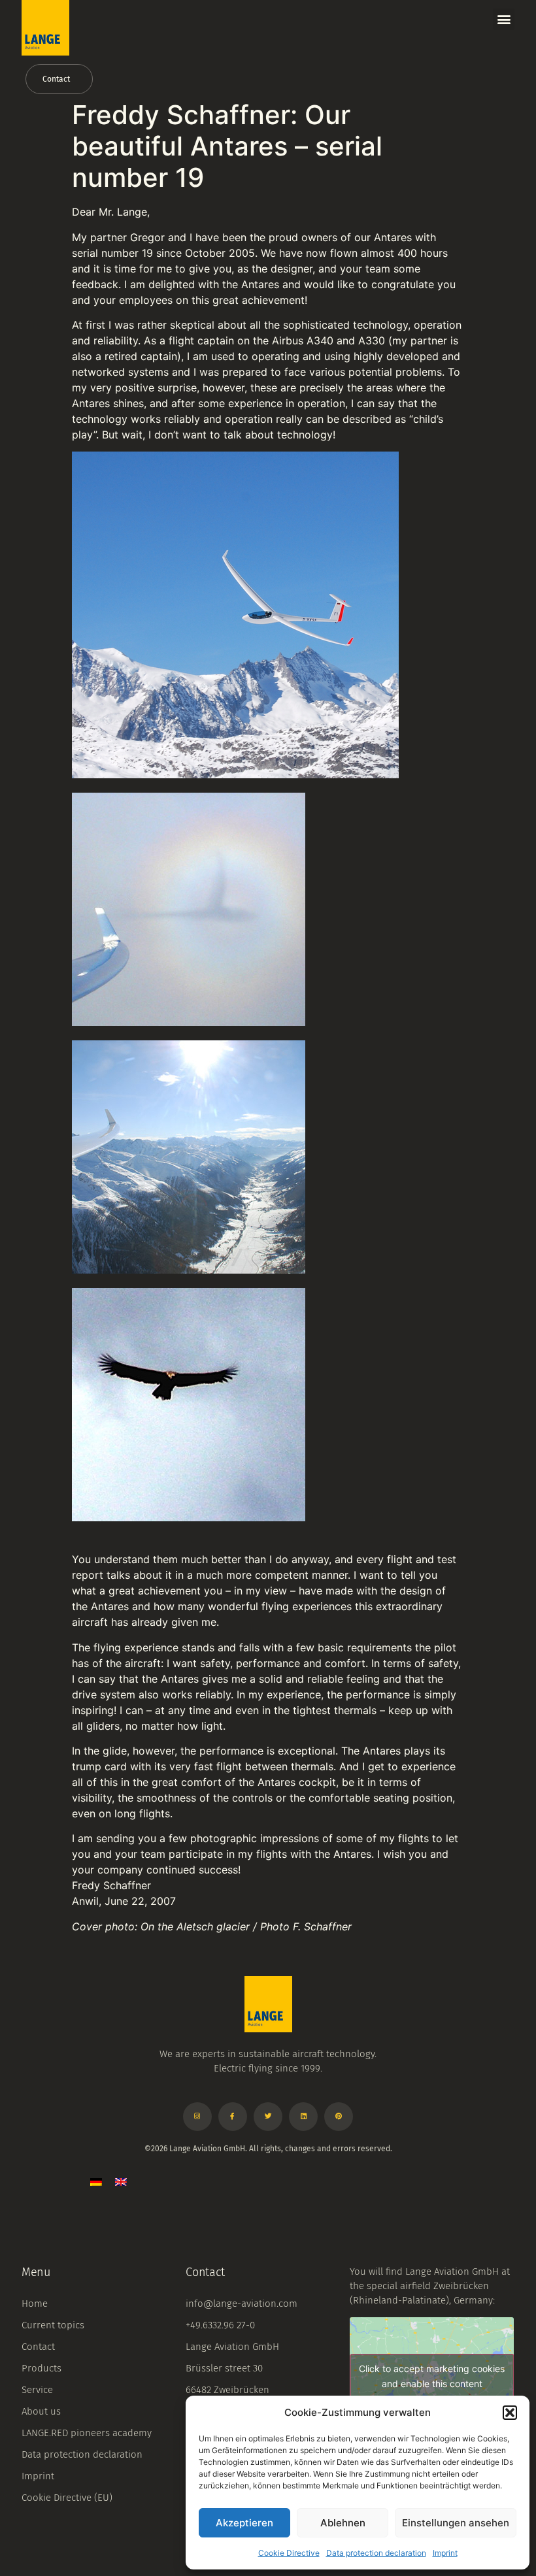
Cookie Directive (289, 2553)
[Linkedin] (303, 2117)
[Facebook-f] (233, 2117)
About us (41, 2411)
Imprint (445, 2553)
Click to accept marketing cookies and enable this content (432, 2376)
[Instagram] (197, 2117)
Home (35, 2304)
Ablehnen (343, 2523)
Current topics (53, 2325)
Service (37, 2390)
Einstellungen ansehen (456, 2523)
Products (42, 2368)
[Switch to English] (121, 2181)
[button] (510, 2413)
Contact (38, 2347)
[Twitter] (268, 2117)
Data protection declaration (376, 2553)
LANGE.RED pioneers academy (87, 2433)
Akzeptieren (244, 2523)
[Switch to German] (96, 2181)
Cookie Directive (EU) (67, 2498)
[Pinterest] (339, 2117)
